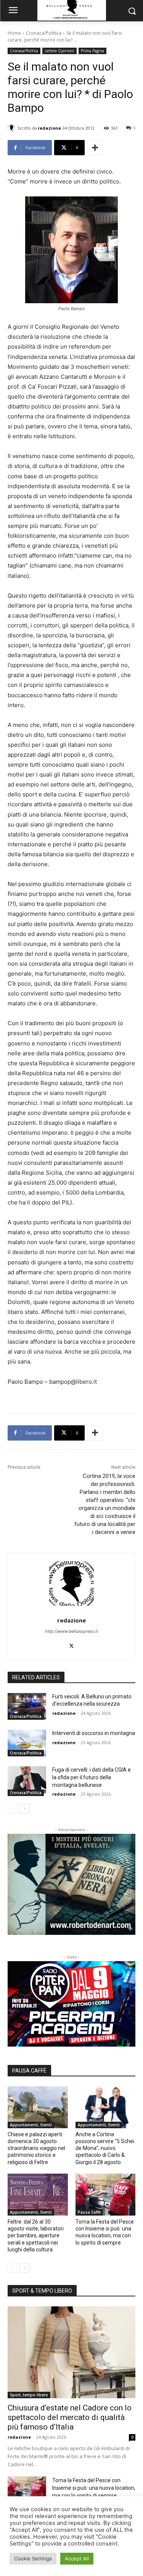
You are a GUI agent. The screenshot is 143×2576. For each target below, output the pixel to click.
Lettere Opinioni (59, 51)
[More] (95, 148)
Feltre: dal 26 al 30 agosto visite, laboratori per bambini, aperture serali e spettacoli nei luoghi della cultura (36, 2236)
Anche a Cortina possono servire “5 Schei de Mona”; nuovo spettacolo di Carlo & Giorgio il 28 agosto (105, 2148)
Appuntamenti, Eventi (31, 2125)
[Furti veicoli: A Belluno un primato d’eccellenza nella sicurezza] (27, 1706)
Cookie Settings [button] (33, 2558)
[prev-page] (12, 1809)
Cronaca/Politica (44, 33)
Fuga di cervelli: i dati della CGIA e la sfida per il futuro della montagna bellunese (92, 1777)
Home (14, 33)
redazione (49, 128)
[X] (71, 1644)
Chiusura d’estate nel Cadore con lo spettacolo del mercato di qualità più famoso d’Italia (70, 2417)
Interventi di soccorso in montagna (94, 1733)
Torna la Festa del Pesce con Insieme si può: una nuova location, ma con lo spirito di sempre (94, 2488)
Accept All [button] (77, 2558)
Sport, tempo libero (29, 2395)
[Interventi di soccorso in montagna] (27, 1743)
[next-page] (25, 1809)
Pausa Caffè (89, 2212)
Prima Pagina (92, 51)
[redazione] (13, 128)
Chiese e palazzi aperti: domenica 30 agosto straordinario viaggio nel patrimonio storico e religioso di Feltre (36, 2148)
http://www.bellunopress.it (71, 1631)
